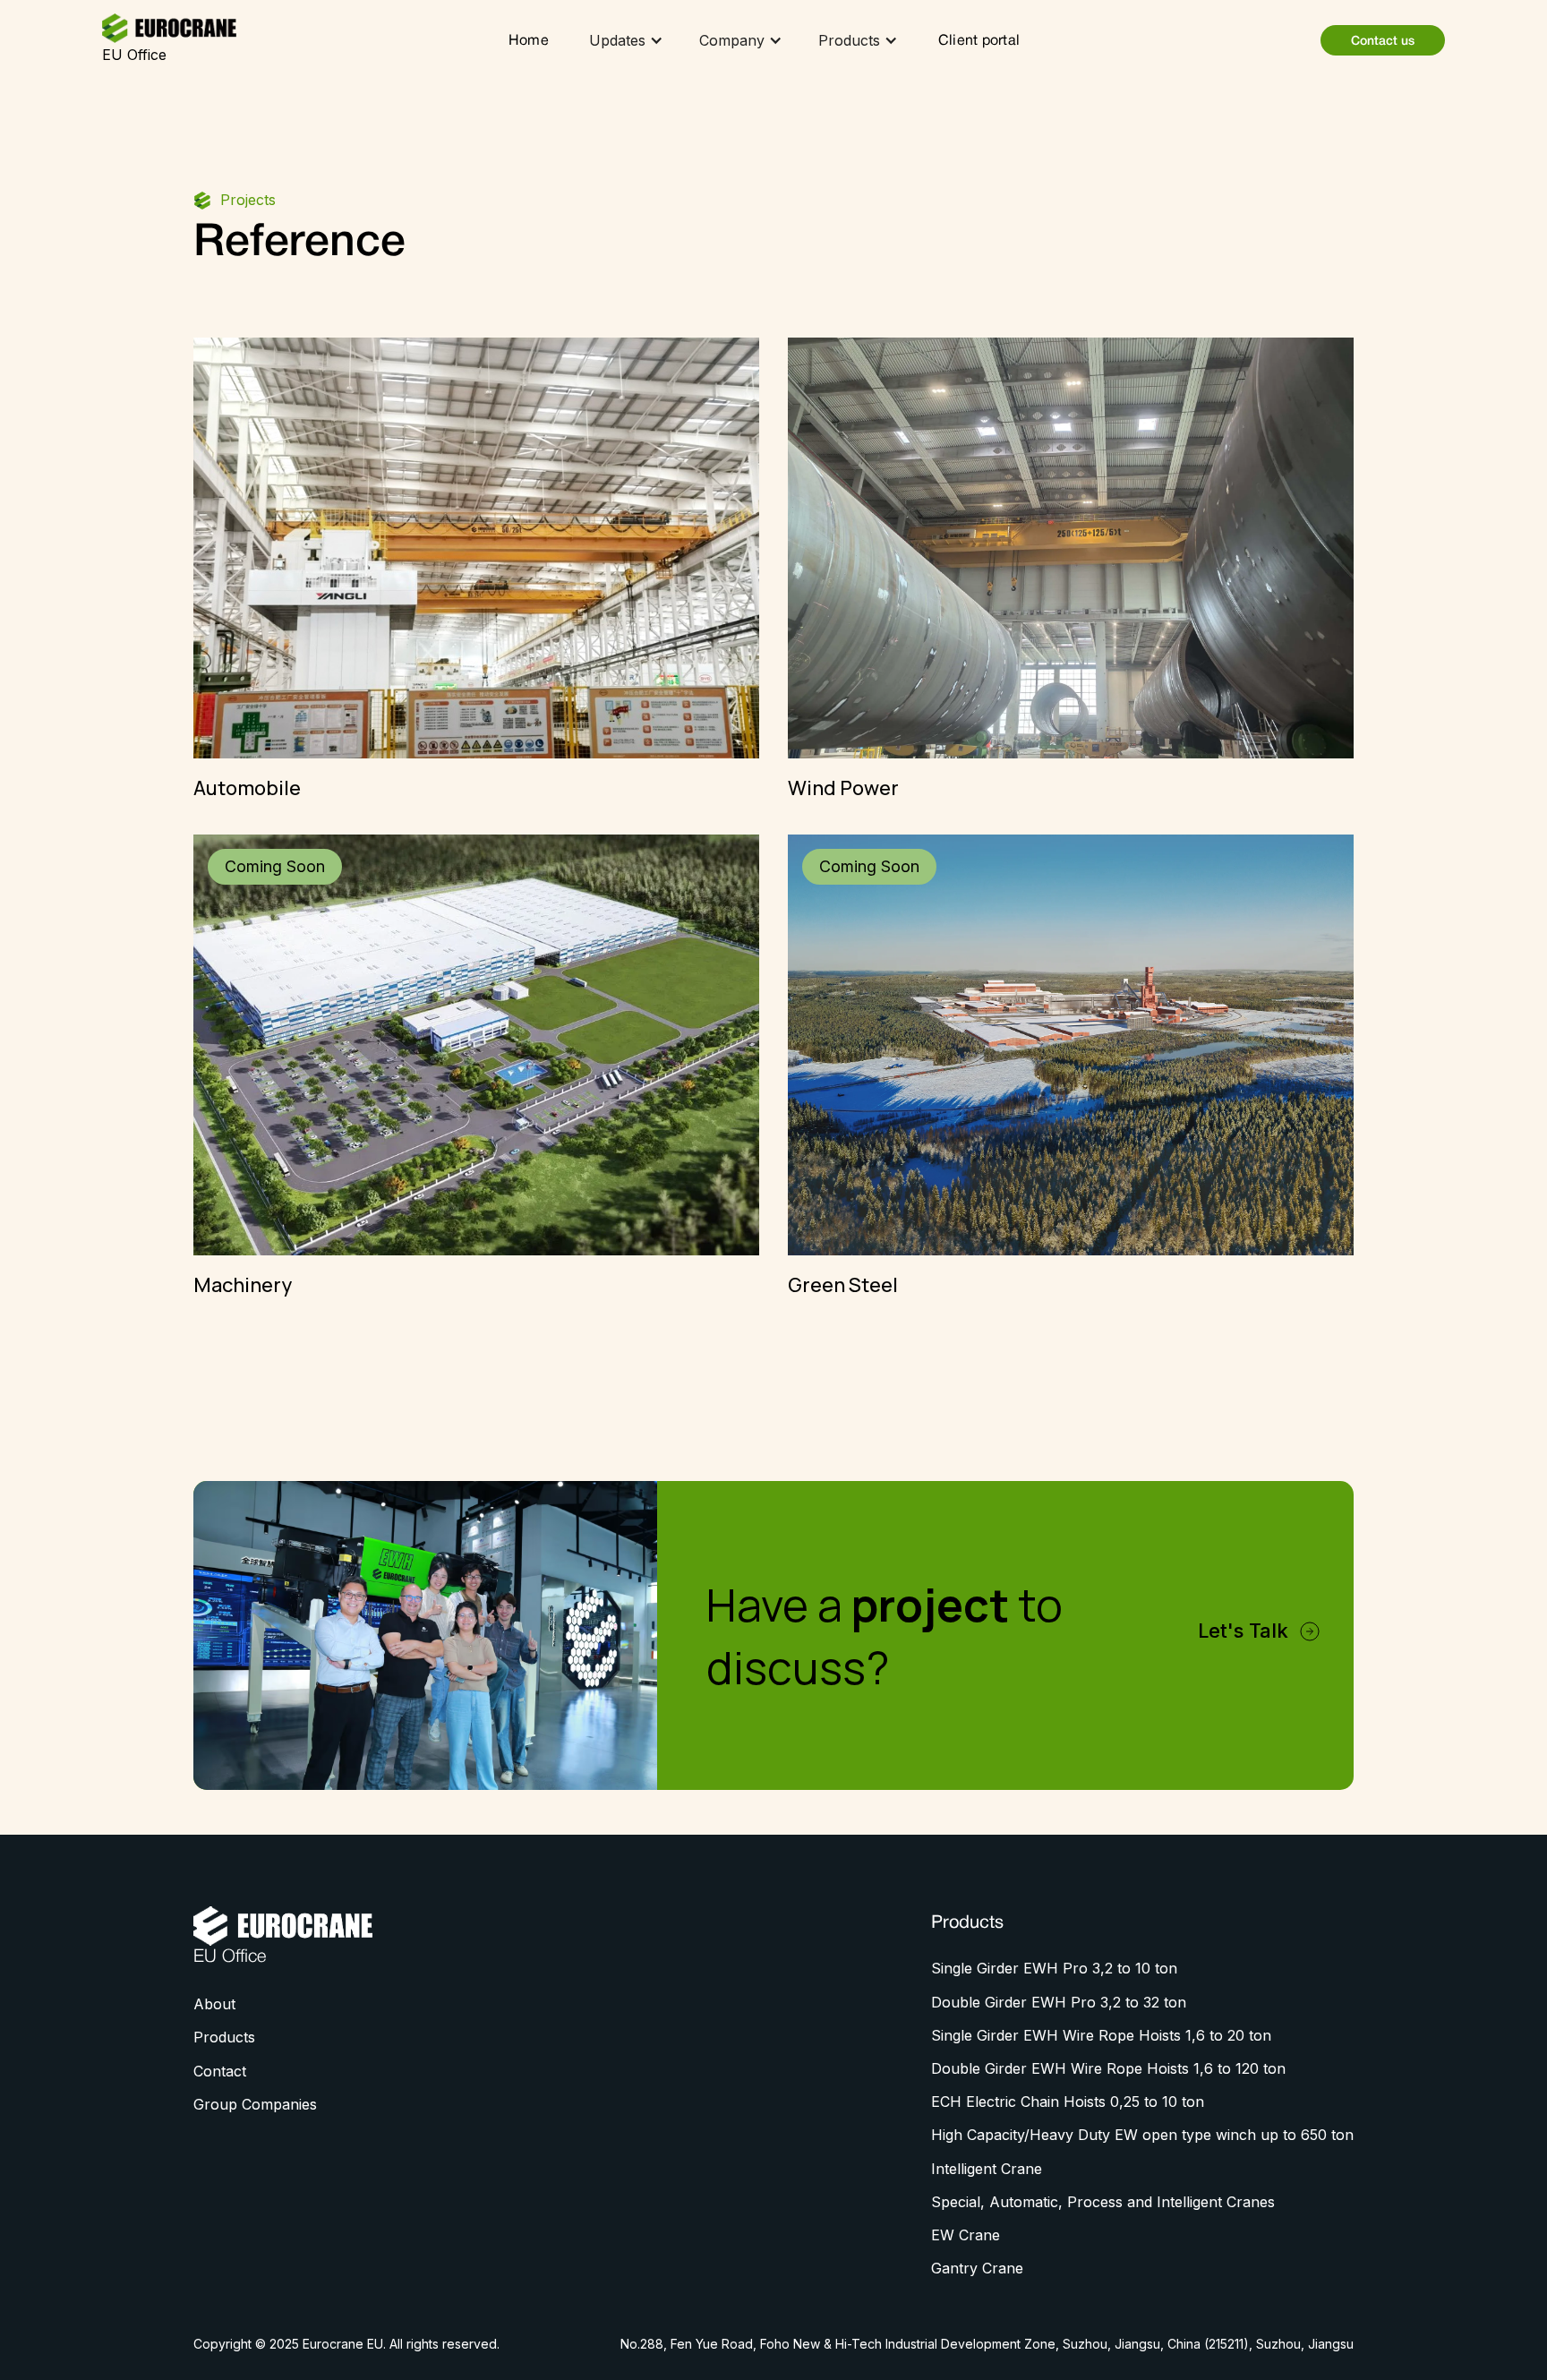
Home (529, 41)
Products (224, 2037)
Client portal (979, 41)
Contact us (1383, 42)
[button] (626, 40)
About (214, 2004)
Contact (220, 2071)
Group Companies (255, 2104)
